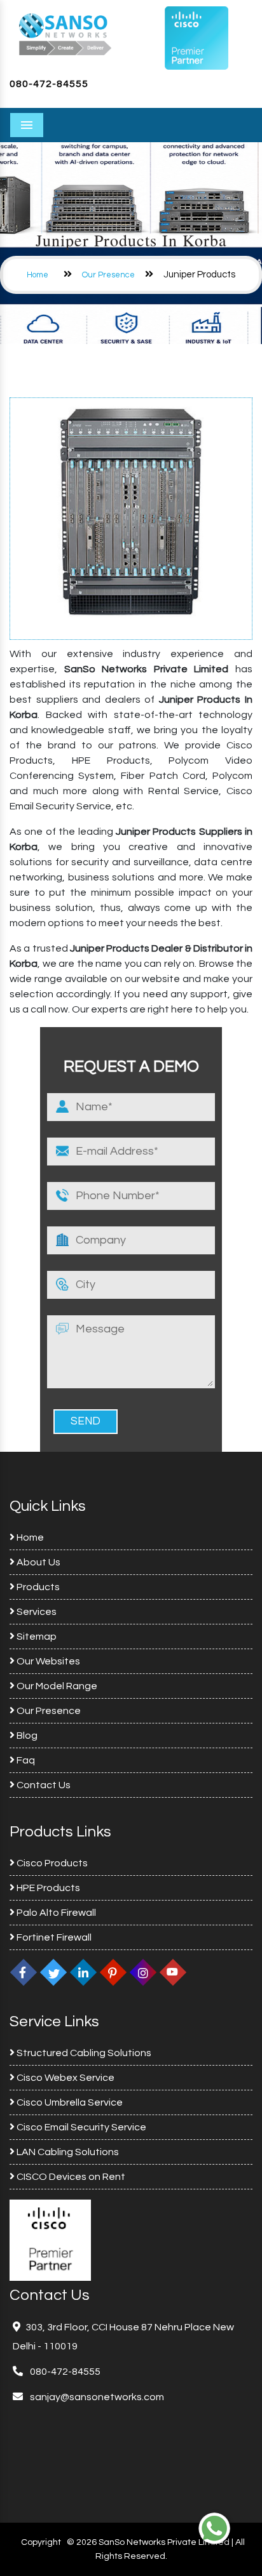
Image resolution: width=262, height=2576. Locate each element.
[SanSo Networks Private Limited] (65, 33)
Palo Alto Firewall (55, 1913)
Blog (26, 1736)
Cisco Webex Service (65, 2078)
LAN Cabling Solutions (67, 2152)
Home (38, 275)
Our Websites (47, 1661)
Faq (25, 1760)
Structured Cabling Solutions (83, 2053)
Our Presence (108, 275)
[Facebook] (24, 1972)
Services (36, 1612)
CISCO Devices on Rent (70, 2177)
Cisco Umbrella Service (69, 2102)
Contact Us (43, 1785)
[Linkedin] (83, 1972)
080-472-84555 (49, 84)
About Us (38, 1562)
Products (37, 1587)
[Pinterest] (113, 1972)
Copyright (41, 2542)
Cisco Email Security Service (80, 2127)
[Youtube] (173, 1972)
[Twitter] (53, 1972)
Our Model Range (56, 1686)
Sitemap (36, 1637)
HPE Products (47, 1888)
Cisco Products (51, 1863)
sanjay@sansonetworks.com (96, 2397)
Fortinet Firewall (53, 1937)
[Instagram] (143, 1972)
